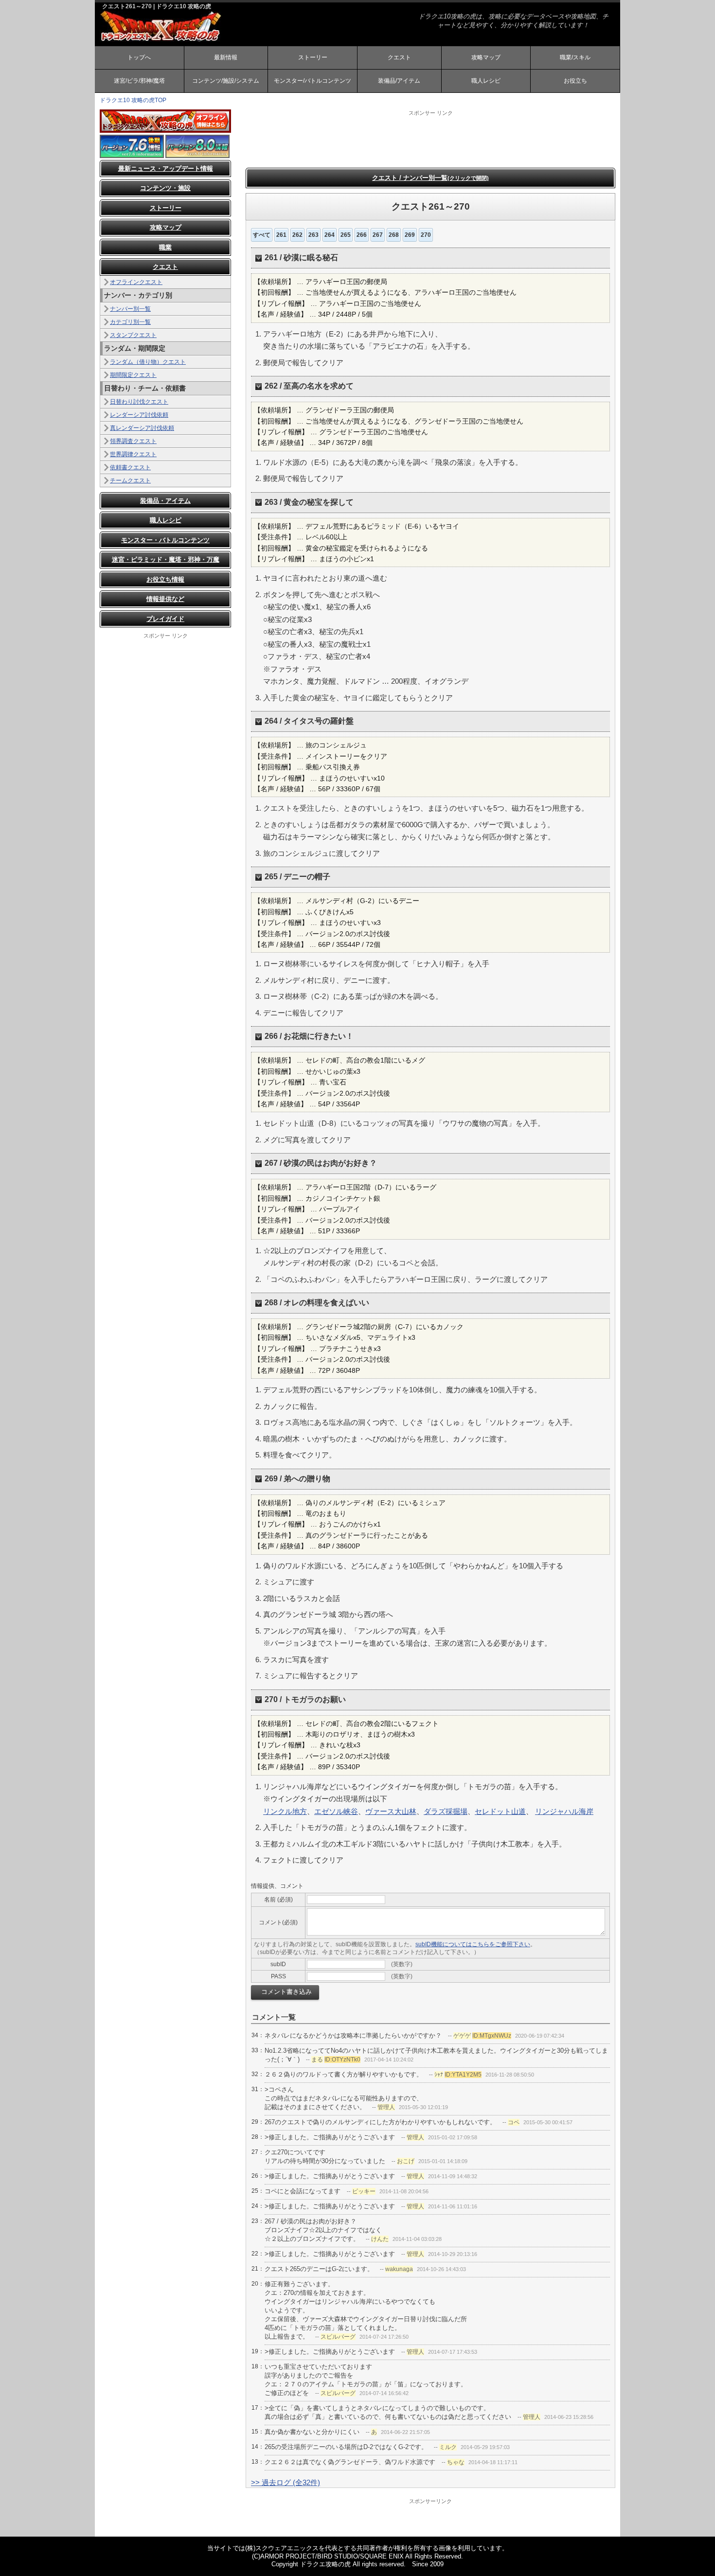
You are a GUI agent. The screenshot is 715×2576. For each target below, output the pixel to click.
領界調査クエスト (133, 441)
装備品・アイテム (165, 501)
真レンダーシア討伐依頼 (142, 428)
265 (346, 235)
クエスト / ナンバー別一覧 (430, 178)
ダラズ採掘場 (446, 1811)
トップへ (139, 57)
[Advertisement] (430, 139)
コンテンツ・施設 (165, 188)
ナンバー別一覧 (130, 309)
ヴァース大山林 (391, 1811)
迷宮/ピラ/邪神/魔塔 (139, 81)
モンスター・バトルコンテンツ (165, 540)
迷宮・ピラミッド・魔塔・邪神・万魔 (166, 560)
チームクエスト (130, 480)
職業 (165, 247)
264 (330, 235)
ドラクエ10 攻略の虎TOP (133, 100)
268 (394, 235)
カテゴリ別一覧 (130, 322)
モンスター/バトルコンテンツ (313, 81)
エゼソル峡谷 (336, 1811)
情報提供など (165, 599)
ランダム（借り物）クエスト (148, 362)
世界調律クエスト (133, 454)
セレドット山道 (500, 1811)
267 (378, 235)
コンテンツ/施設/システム (226, 81)
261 (281, 235)
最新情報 (226, 57)
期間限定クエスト (133, 375)
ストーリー (313, 57)
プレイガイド (165, 619)
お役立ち (575, 81)
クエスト (399, 57)
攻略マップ (486, 57)
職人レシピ (486, 81)
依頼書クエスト (130, 467)
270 (426, 235)
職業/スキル (575, 57)
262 (297, 235)
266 (362, 235)
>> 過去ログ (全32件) (286, 2482)
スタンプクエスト (133, 335)
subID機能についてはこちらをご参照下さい (473, 1944)
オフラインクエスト (136, 282)
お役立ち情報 (165, 579)
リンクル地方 (285, 1811)
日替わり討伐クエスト (139, 402)
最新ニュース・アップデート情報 (166, 169)
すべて (262, 235)
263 (313, 235)
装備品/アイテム (399, 81)
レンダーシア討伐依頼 (139, 415)
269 (410, 235)
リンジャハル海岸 (564, 1811)
